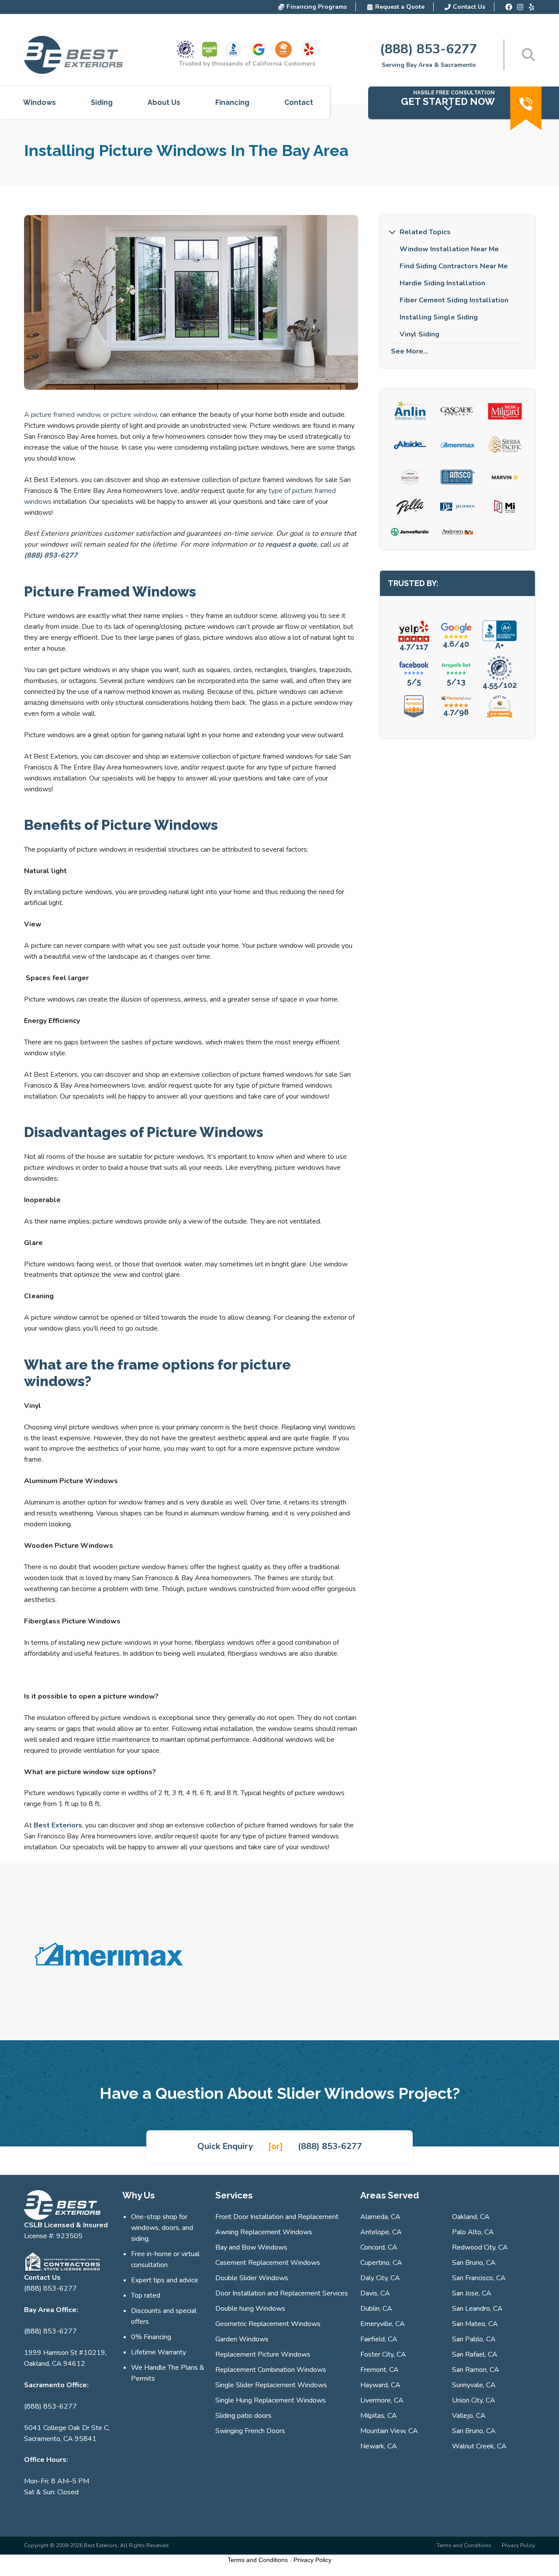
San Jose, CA (472, 2293)
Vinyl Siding (419, 334)
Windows (40, 103)
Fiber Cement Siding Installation (454, 300)
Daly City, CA (380, 2278)
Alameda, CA (380, 2217)
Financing (232, 103)
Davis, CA (375, 2293)
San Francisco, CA (479, 2278)
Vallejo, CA (469, 2416)
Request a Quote (400, 7)
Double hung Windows (250, 2309)
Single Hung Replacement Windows (271, 2400)
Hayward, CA (380, 2385)
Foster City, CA (383, 2354)
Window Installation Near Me (449, 249)
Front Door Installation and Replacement (277, 2217)
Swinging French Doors (250, 2431)
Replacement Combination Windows (271, 2370)
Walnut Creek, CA (479, 2446)
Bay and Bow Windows (251, 2247)
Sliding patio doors (243, 2416)
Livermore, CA (382, 2400)
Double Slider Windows (252, 2278)
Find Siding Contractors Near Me (454, 266)
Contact (299, 103)
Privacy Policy (518, 2545)
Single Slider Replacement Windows (271, 2385)
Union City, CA (474, 2400)
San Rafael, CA (475, 2354)
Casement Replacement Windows (268, 2263)
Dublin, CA (376, 2309)
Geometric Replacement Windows (268, 2324)
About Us (164, 103)
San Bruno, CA (474, 2263)
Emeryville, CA (383, 2324)
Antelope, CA (381, 2232)
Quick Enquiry (225, 2146)
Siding (102, 103)
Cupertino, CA (381, 2263)
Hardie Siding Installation (442, 283)
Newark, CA (379, 2446)
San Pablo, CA (474, 2339)
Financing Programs (317, 7)
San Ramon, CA (476, 2370)
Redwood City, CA (480, 2247)
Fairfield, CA (379, 2339)
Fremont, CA (380, 2370)
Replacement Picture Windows (263, 2354)
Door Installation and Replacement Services (282, 2293)
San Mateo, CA (475, 2324)
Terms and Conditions (464, 2545)
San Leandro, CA (477, 2309)
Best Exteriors (58, 1825)
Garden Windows (242, 2339)
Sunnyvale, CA (474, 2385)
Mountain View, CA (389, 2431)
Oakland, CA (471, 2217)
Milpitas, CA (379, 2416)
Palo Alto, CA (473, 2232)
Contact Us (469, 7)
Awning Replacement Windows (264, 2232)
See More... (410, 351)
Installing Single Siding (439, 317)
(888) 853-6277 (429, 49)
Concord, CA (379, 2247)
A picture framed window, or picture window (90, 415)
